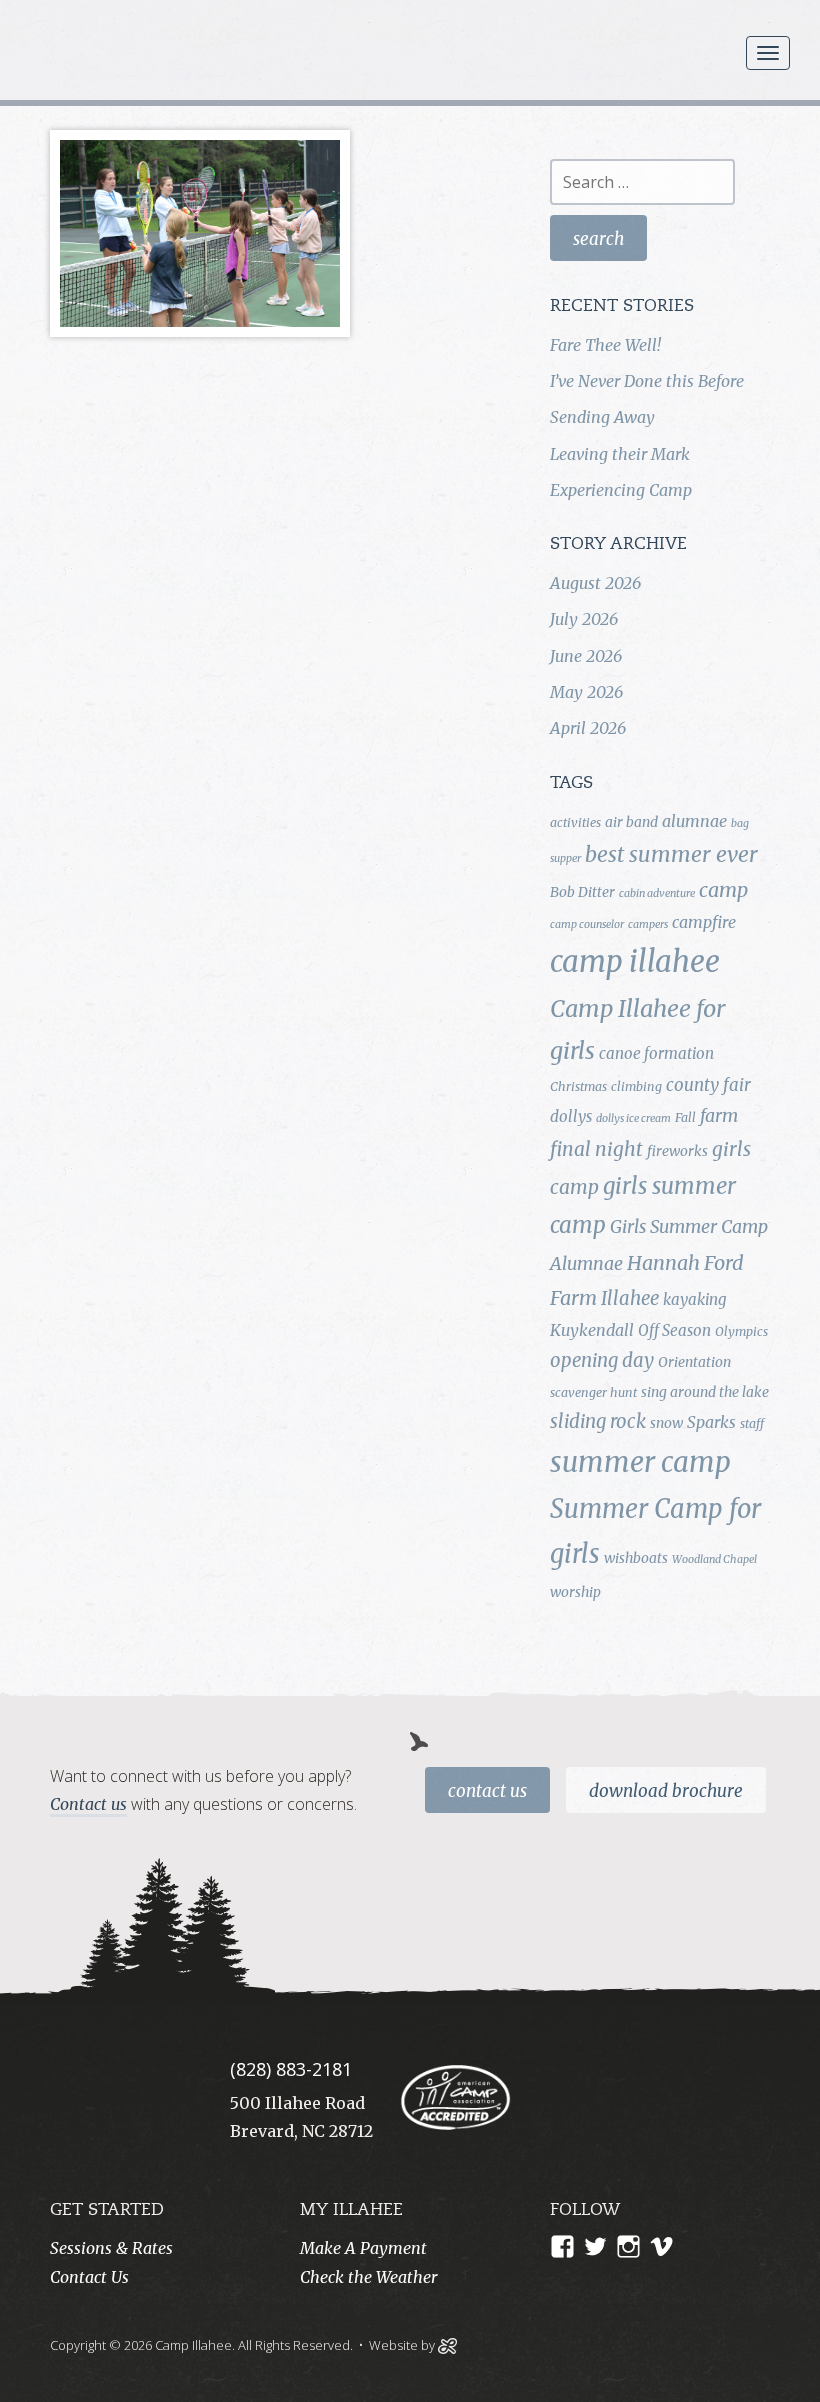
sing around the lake (705, 1392)
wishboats (636, 1558)
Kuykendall (592, 1330)
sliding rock (598, 1421)
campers (648, 924)
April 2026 (588, 728)
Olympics (741, 1331)
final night (596, 1149)
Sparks (711, 1422)
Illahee (630, 1298)
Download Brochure (666, 1791)
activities (575, 822)
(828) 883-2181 (291, 2069)
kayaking (694, 1299)
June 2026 (586, 656)
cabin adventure (657, 893)
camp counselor (587, 924)
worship (575, 1592)
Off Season (674, 1330)
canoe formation (656, 1053)
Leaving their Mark (620, 454)
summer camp (640, 1462)
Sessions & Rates (111, 2248)
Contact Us (487, 1791)
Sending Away (602, 417)
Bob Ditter (582, 892)
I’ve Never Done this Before (647, 381)
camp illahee (635, 961)
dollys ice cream (633, 1118)
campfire (704, 922)
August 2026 (595, 583)
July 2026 (584, 619)
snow (666, 1423)
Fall (685, 1117)
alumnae (694, 821)
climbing (636, 1086)
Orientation (694, 1362)
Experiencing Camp (621, 490)
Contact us (88, 1804)
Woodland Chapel (714, 1559)
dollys (571, 1116)
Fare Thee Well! (605, 345)
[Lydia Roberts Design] (447, 2344)
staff (752, 1423)
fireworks (677, 1151)
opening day (602, 1360)
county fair (708, 1085)
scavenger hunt (593, 1392)
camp (723, 890)
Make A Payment (363, 2248)
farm (719, 1116)
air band (631, 822)
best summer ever (671, 854)
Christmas (578, 1086)
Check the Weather (368, 2277)
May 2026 (586, 692)
